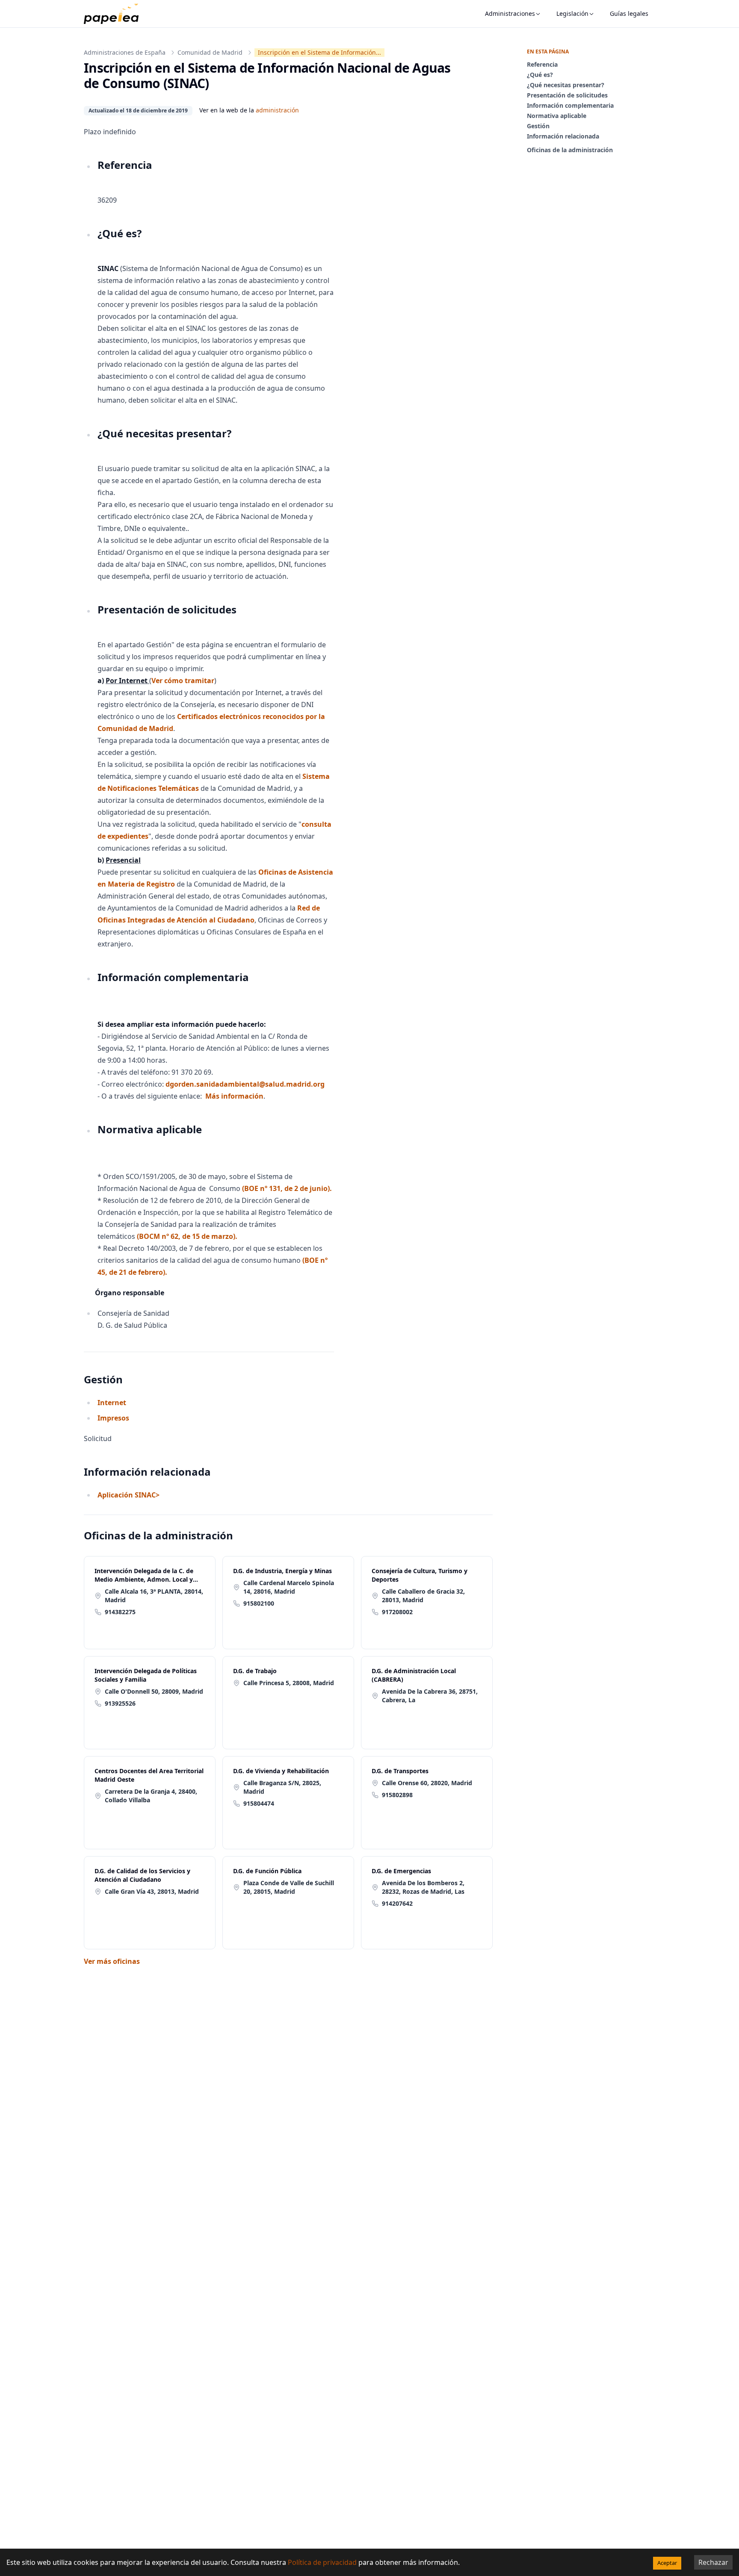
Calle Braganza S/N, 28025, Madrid (282, 1787)
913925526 (120, 1703)
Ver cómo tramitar (183, 681)
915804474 (259, 1803)
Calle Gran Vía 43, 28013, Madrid (152, 1891)
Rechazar (713, 2562)
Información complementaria (570, 105)
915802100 (259, 1603)
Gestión (538, 126)
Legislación (572, 13)
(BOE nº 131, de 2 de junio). (287, 1188)
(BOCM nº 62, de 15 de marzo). (187, 1236)
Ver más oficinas (112, 1961)
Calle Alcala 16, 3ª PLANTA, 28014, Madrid (154, 1596)
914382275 (120, 1612)
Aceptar (667, 2563)
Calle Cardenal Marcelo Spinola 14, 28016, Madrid (289, 1587)
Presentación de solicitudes (567, 95)
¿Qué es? (540, 75)
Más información (234, 1096)
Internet (113, 1403)
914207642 (397, 1903)
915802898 (397, 1795)
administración (277, 110)
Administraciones (510, 13)
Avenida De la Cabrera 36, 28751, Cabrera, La (430, 1696)
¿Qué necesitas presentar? (566, 85)
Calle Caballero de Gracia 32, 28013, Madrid (423, 1596)
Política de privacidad (322, 2562)
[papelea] (115, 14)
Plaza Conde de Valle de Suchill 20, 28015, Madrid (289, 1887)
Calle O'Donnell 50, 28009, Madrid (154, 1691)
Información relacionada (563, 136)
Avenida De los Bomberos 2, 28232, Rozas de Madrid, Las (423, 1887)
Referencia (542, 64)
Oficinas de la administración (570, 150)
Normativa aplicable (557, 116)
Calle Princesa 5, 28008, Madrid (289, 1683)
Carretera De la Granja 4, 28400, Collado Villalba (151, 1796)
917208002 (397, 1612)
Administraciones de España (125, 52)
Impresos (114, 1418)
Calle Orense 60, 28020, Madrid (427, 1783)
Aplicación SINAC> (129, 1495)
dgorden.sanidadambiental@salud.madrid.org (245, 1084)
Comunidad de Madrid (210, 52)
